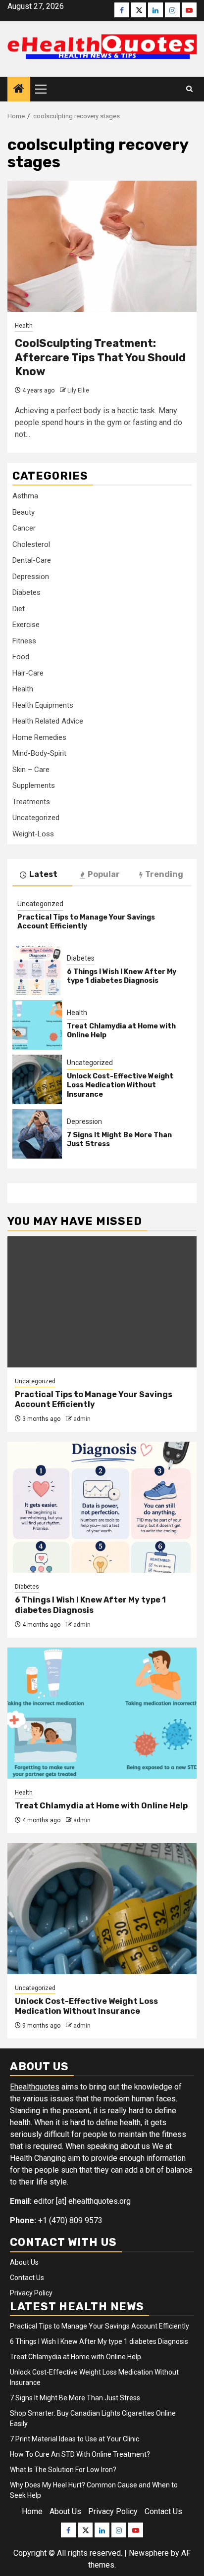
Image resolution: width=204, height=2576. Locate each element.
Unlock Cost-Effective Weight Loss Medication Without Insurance (120, 1085)
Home (32, 2511)
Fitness (24, 641)
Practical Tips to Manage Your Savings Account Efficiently (86, 922)
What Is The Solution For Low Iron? (63, 2470)
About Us (24, 2262)
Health (24, 326)
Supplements (34, 785)
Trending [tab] (164, 874)
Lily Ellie (78, 390)
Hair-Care (28, 673)
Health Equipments (43, 705)
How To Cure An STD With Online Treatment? (80, 2454)
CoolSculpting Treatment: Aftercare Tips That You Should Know (100, 357)
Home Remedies (39, 737)
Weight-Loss (33, 834)
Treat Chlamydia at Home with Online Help (101, 1806)
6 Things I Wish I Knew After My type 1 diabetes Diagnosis (122, 976)
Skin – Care (31, 770)
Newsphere (149, 2553)
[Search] (189, 89)
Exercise (26, 625)
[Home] (19, 90)
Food (21, 657)
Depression (31, 577)
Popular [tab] (104, 874)
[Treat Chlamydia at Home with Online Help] (37, 1025)
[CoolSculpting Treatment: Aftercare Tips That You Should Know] (102, 246)
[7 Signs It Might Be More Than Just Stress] (37, 1134)
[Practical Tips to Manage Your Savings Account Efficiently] (102, 1302)
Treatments (31, 802)
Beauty (24, 512)
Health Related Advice (48, 721)
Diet (19, 609)
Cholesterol (31, 544)
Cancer (24, 528)
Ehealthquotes (35, 2087)
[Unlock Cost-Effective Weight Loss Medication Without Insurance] (37, 1079)
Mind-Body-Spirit (39, 753)
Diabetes (26, 592)
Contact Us (27, 2278)
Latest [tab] (43, 874)
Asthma (25, 496)
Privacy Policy (31, 2293)
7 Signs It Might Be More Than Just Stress (75, 2398)
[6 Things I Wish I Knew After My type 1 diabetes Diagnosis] (37, 971)
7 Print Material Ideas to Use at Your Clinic (75, 2439)
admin (82, 1419)
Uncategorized (36, 818)
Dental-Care (32, 560)
